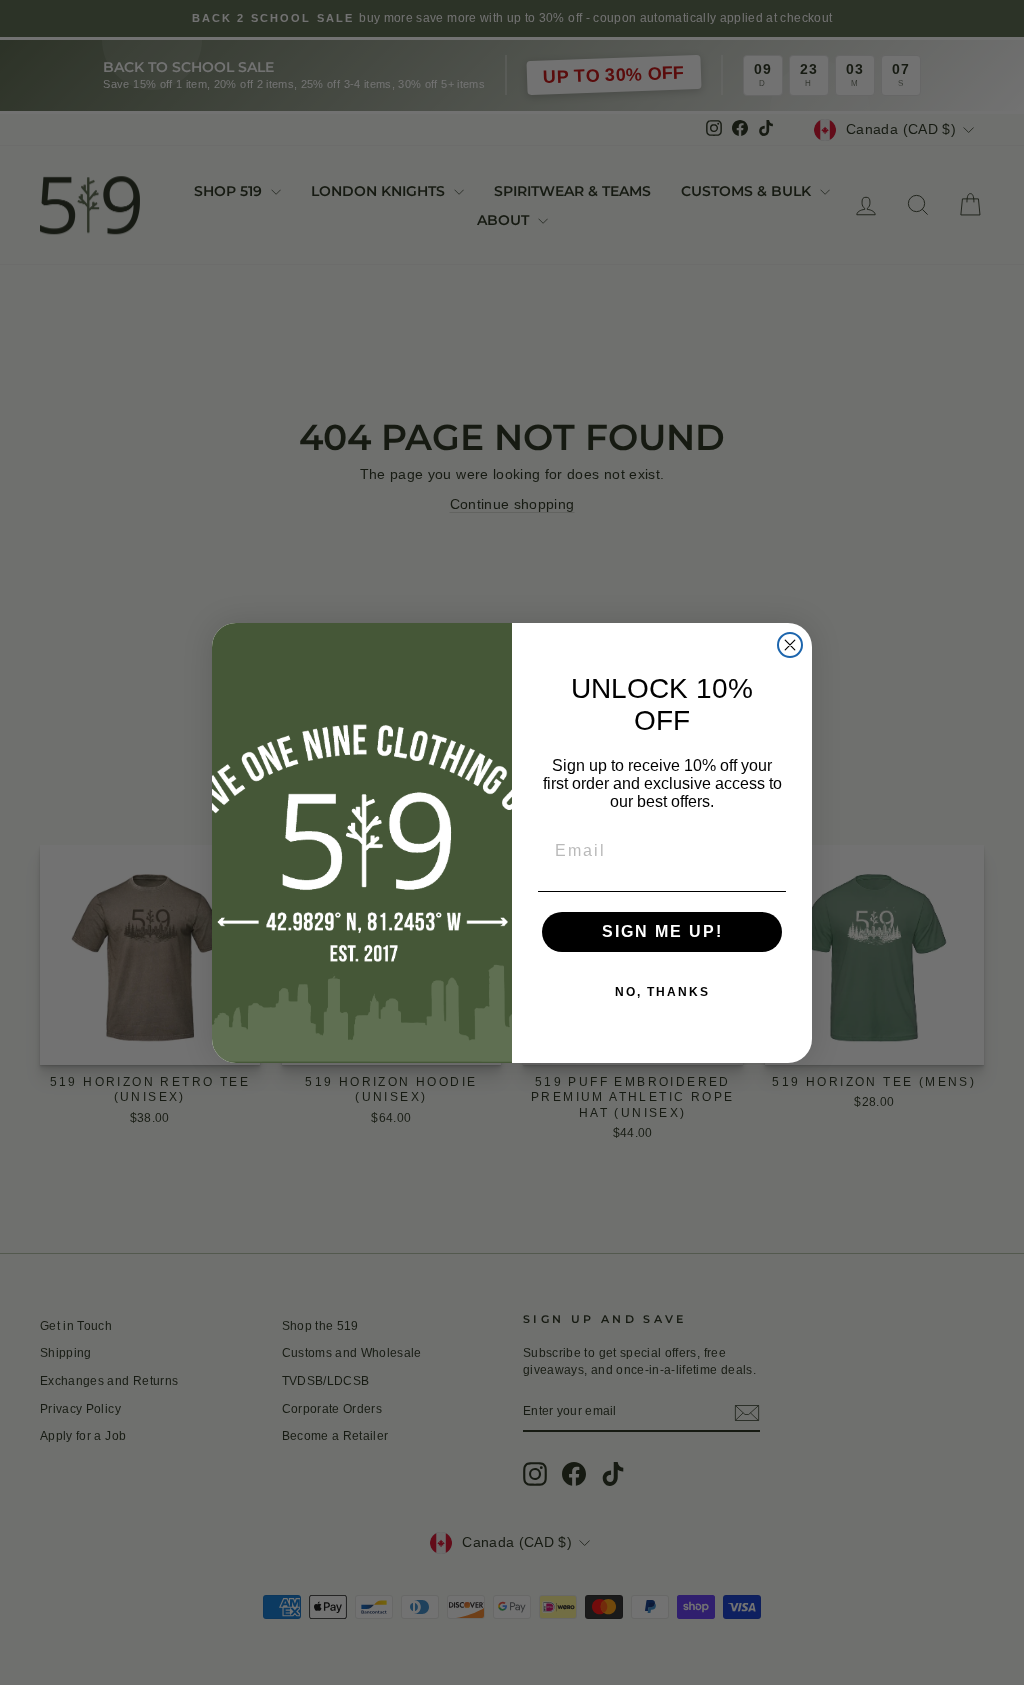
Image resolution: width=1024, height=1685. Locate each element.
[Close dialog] (790, 645)
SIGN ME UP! (662, 931)
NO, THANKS (662, 992)
